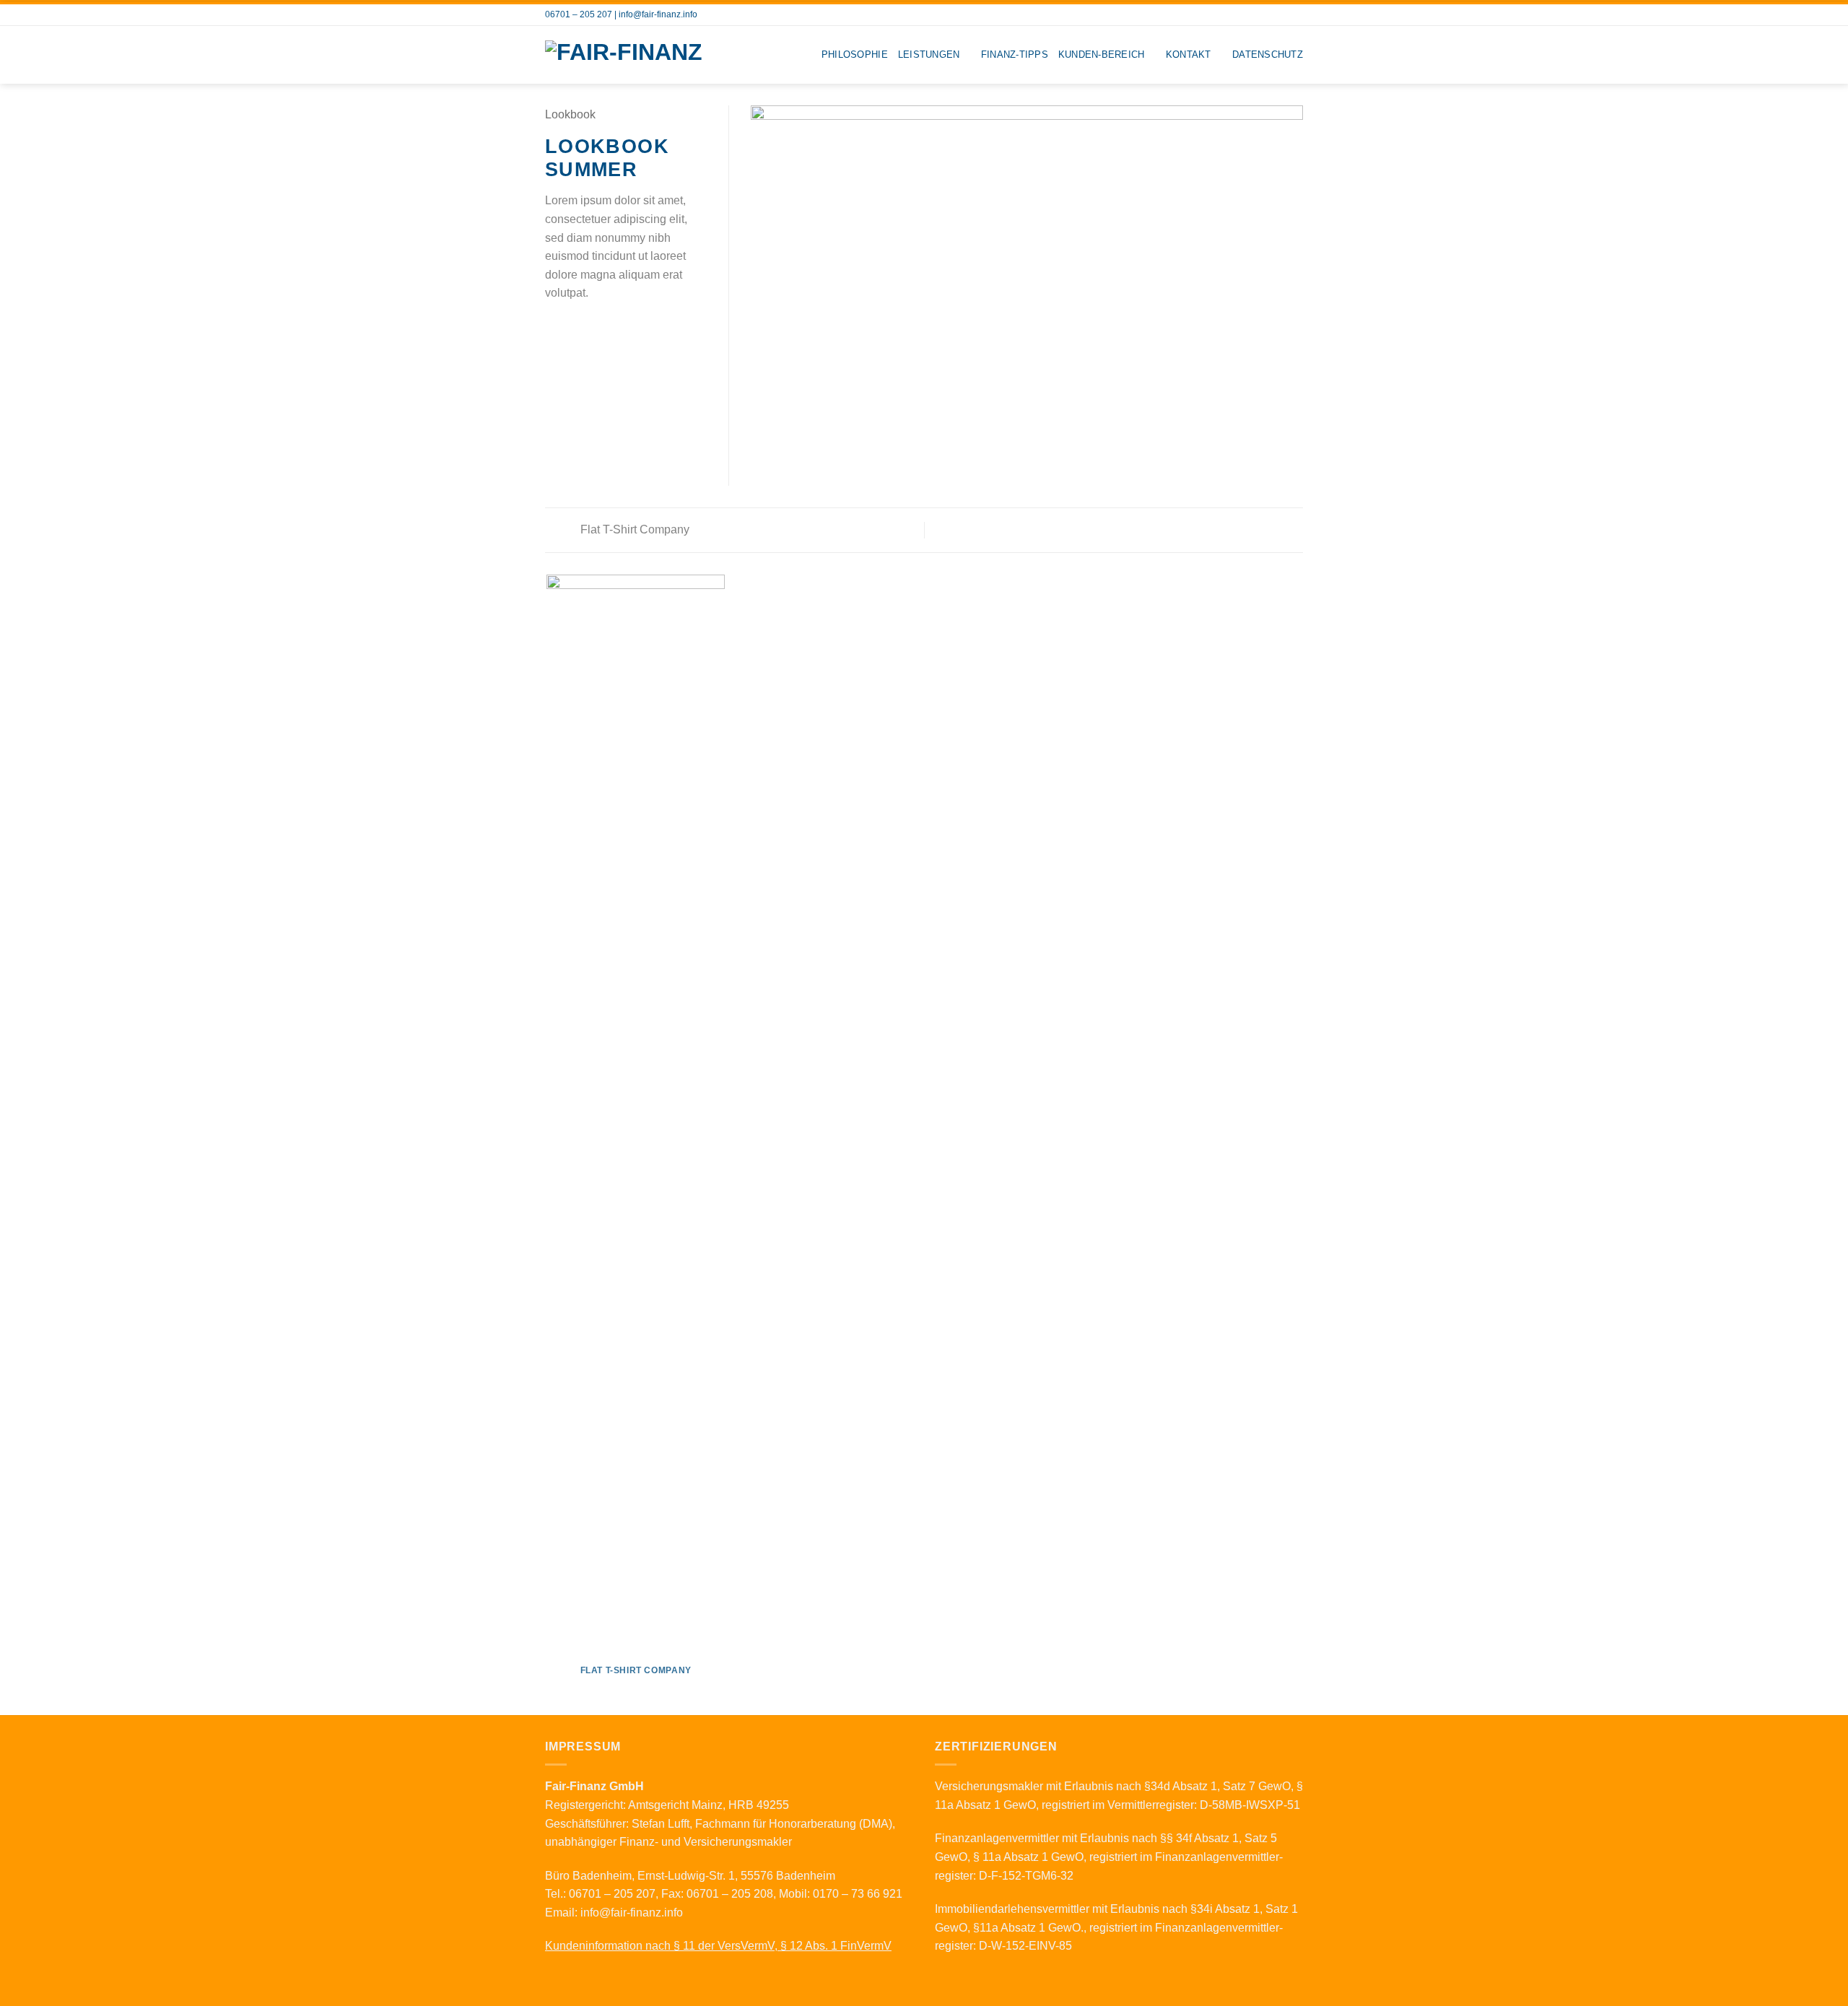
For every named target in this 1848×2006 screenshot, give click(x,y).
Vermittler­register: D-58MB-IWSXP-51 (1204, 1805)
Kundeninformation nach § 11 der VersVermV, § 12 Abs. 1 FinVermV (718, 1946)
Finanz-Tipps (1015, 54)
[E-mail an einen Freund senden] (589, 328)
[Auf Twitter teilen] (572, 328)
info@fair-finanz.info (658, 14)
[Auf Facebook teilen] (554, 328)
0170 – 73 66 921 (858, 1894)
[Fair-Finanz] (636, 55)
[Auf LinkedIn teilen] (624, 328)
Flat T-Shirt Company (633, 529)
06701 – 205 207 (579, 14)
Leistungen (929, 54)
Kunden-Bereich (1102, 54)
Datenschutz (1268, 54)
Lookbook (570, 114)
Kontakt (1189, 54)
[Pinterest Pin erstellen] (606, 328)
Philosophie (855, 54)
